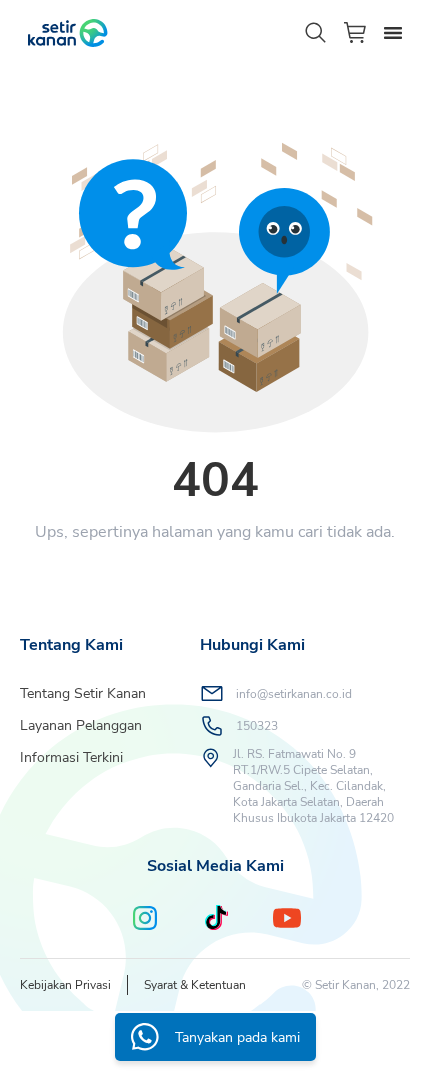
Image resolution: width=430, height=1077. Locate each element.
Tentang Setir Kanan (83, 693)
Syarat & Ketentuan (195, 985)
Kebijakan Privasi (65, 985)
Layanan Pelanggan (81, 725)
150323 (257, 726)
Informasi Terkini (71, 757)
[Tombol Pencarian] (316, 33)
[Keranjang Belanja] (356, 32)
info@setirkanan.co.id (294, 694)
